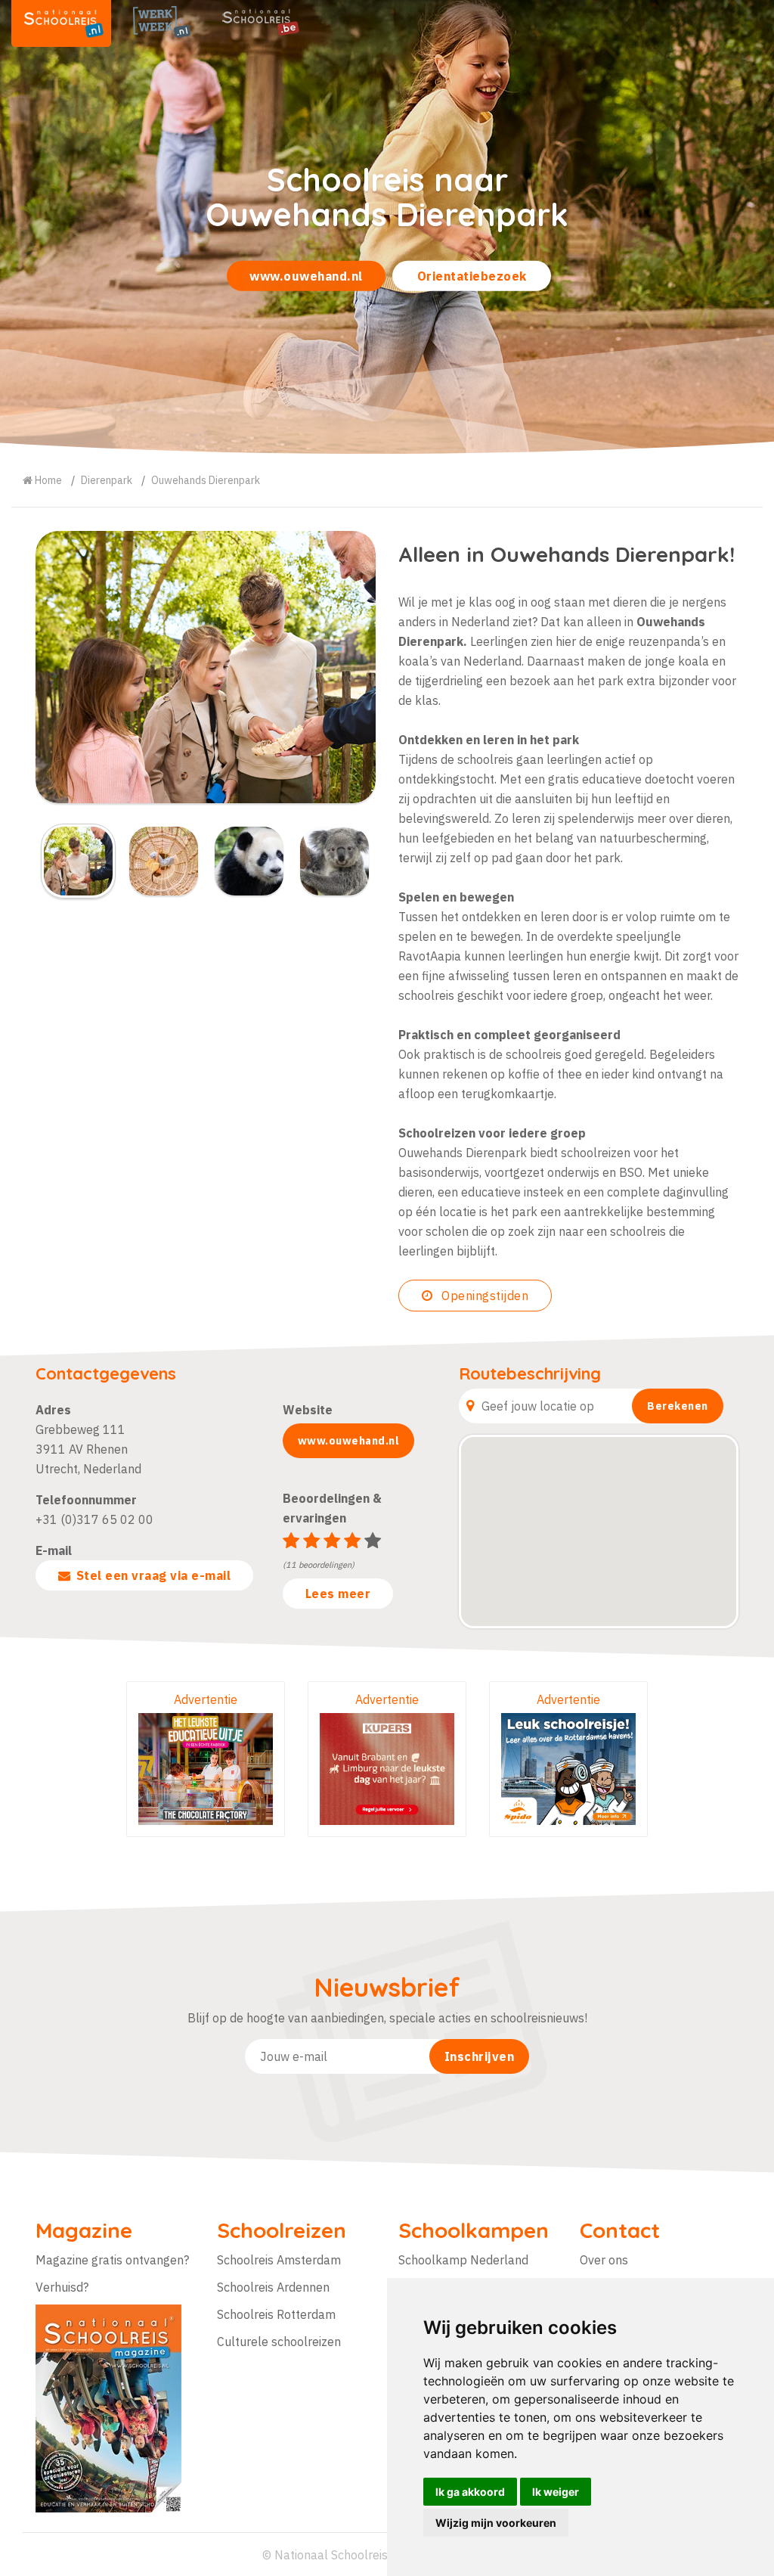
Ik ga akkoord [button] (470, 2492)
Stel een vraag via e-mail (154, 1575)
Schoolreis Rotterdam (276, 2314)
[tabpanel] (387, 227)
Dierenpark (107, 480)
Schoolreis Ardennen (273, 2287)
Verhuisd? (62, 2287)
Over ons (604, 2260)
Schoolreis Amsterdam (279, 2260)
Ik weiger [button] (556, 2492)
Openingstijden (484, 1296)
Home (47, 480)
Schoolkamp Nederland (463, 2260)
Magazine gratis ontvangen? (112, 2260)
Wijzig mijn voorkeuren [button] (496, 2523)
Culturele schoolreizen (279, 2342)
